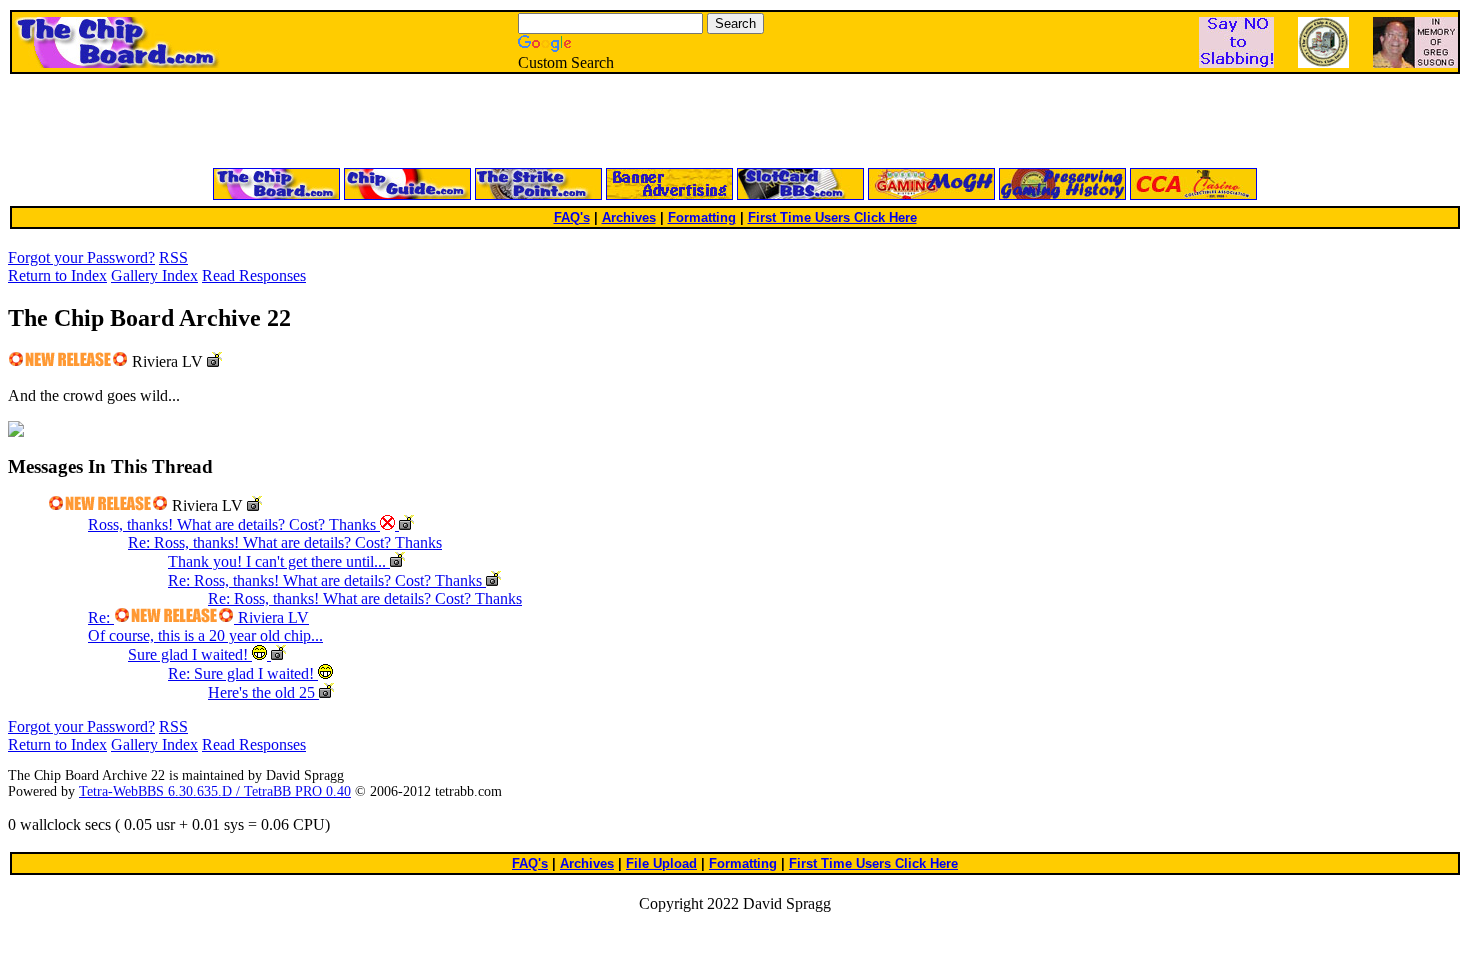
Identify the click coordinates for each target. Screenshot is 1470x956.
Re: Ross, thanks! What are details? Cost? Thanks (285, 542)
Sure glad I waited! (190, 654)
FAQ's (572, 217)
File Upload (661, 863)
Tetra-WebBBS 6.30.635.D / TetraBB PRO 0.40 (215, 791)
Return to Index (57, 275)
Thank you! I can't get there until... (279, 561)
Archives (629, 217)
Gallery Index (154, 275)
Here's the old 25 (263, 692)
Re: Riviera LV (198, 617)
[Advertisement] (495, 122)
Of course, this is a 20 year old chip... (205, 635)
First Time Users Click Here (832, 217)
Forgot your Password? (81, 257)
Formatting (702, 217)
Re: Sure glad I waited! (243, 673)
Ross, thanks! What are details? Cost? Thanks (234, 524)
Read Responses (254, 275)
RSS (173, 257)
